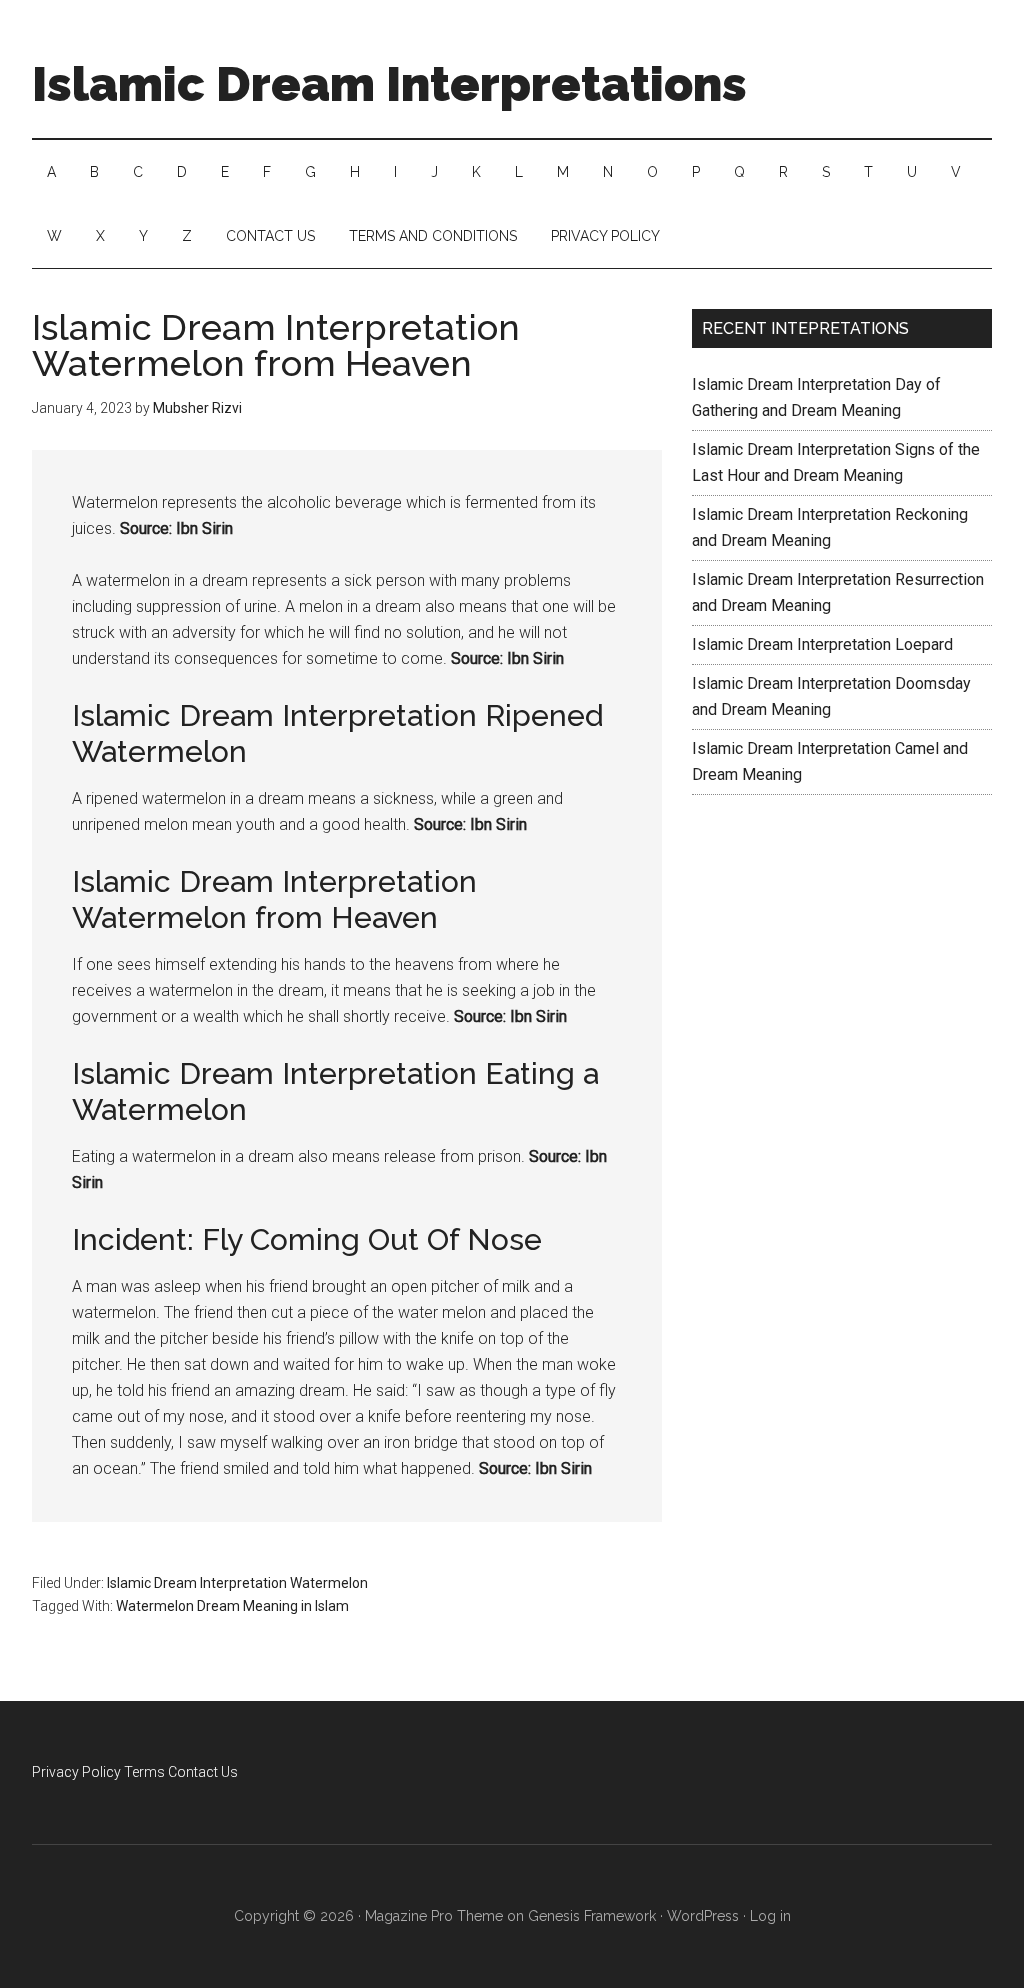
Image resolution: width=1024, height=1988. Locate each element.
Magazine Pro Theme (434, 1916)
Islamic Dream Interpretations (389, 84)
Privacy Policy (76, 1772)
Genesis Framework (592, 1916)
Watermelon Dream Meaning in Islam (232, 1606)
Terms (144, 1772)
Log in (770, 1916)
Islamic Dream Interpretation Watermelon (237, 1583)
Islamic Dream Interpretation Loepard (822, 644)
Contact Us (203, 1772)
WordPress (703, 1916)
